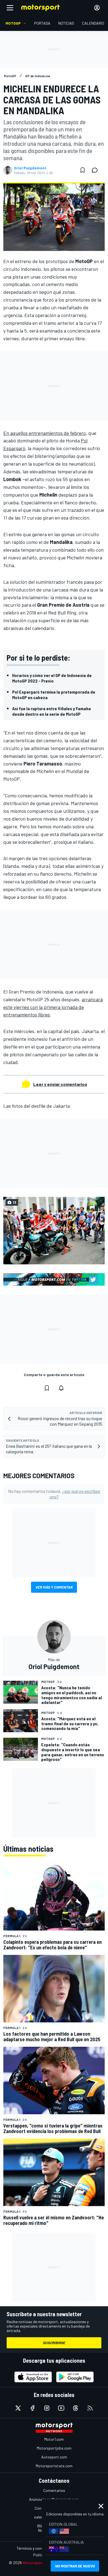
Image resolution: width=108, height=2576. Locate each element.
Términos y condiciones (36, 2548)
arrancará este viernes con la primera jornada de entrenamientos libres (53, 1007)
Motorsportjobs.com (54, 2448)
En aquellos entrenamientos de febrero (45, 433)
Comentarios (54, 2490)
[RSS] (90, 2408)
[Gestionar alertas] (61, 1388)
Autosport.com (54, 2457)
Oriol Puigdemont (30, 168)
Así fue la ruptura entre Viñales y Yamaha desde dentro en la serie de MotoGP (52, 711)
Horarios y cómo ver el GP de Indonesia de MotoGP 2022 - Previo (52, 678)
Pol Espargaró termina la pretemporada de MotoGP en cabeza (54, 695)
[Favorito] (83, 170)
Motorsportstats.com (54, 2466)
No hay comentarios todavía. (54, 1494)
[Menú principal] (10, 8)
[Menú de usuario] (97, 8)
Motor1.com (54, 2439)
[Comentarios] (96, 170)
